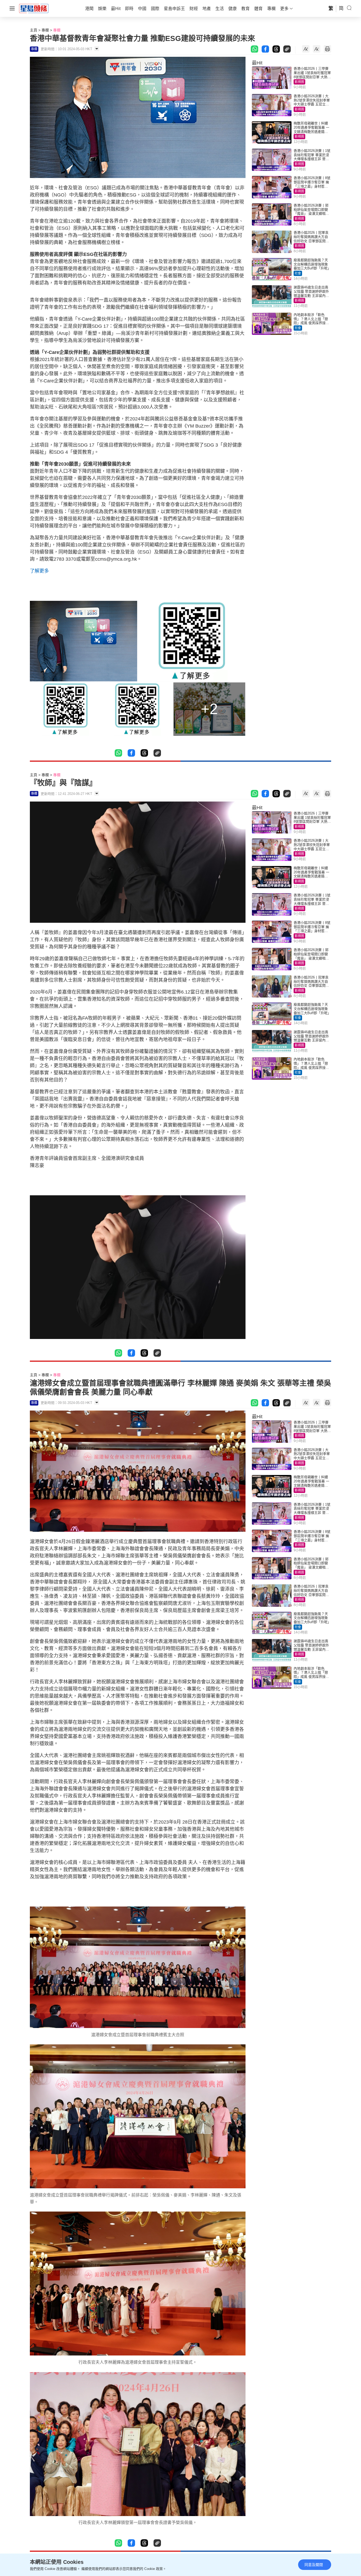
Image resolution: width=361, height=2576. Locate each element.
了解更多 (39, 571)
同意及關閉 (314, 2565)
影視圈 (299, 82)
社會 (298, 273)
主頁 (34, 30)
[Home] (34, 8)
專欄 (45, 30)
